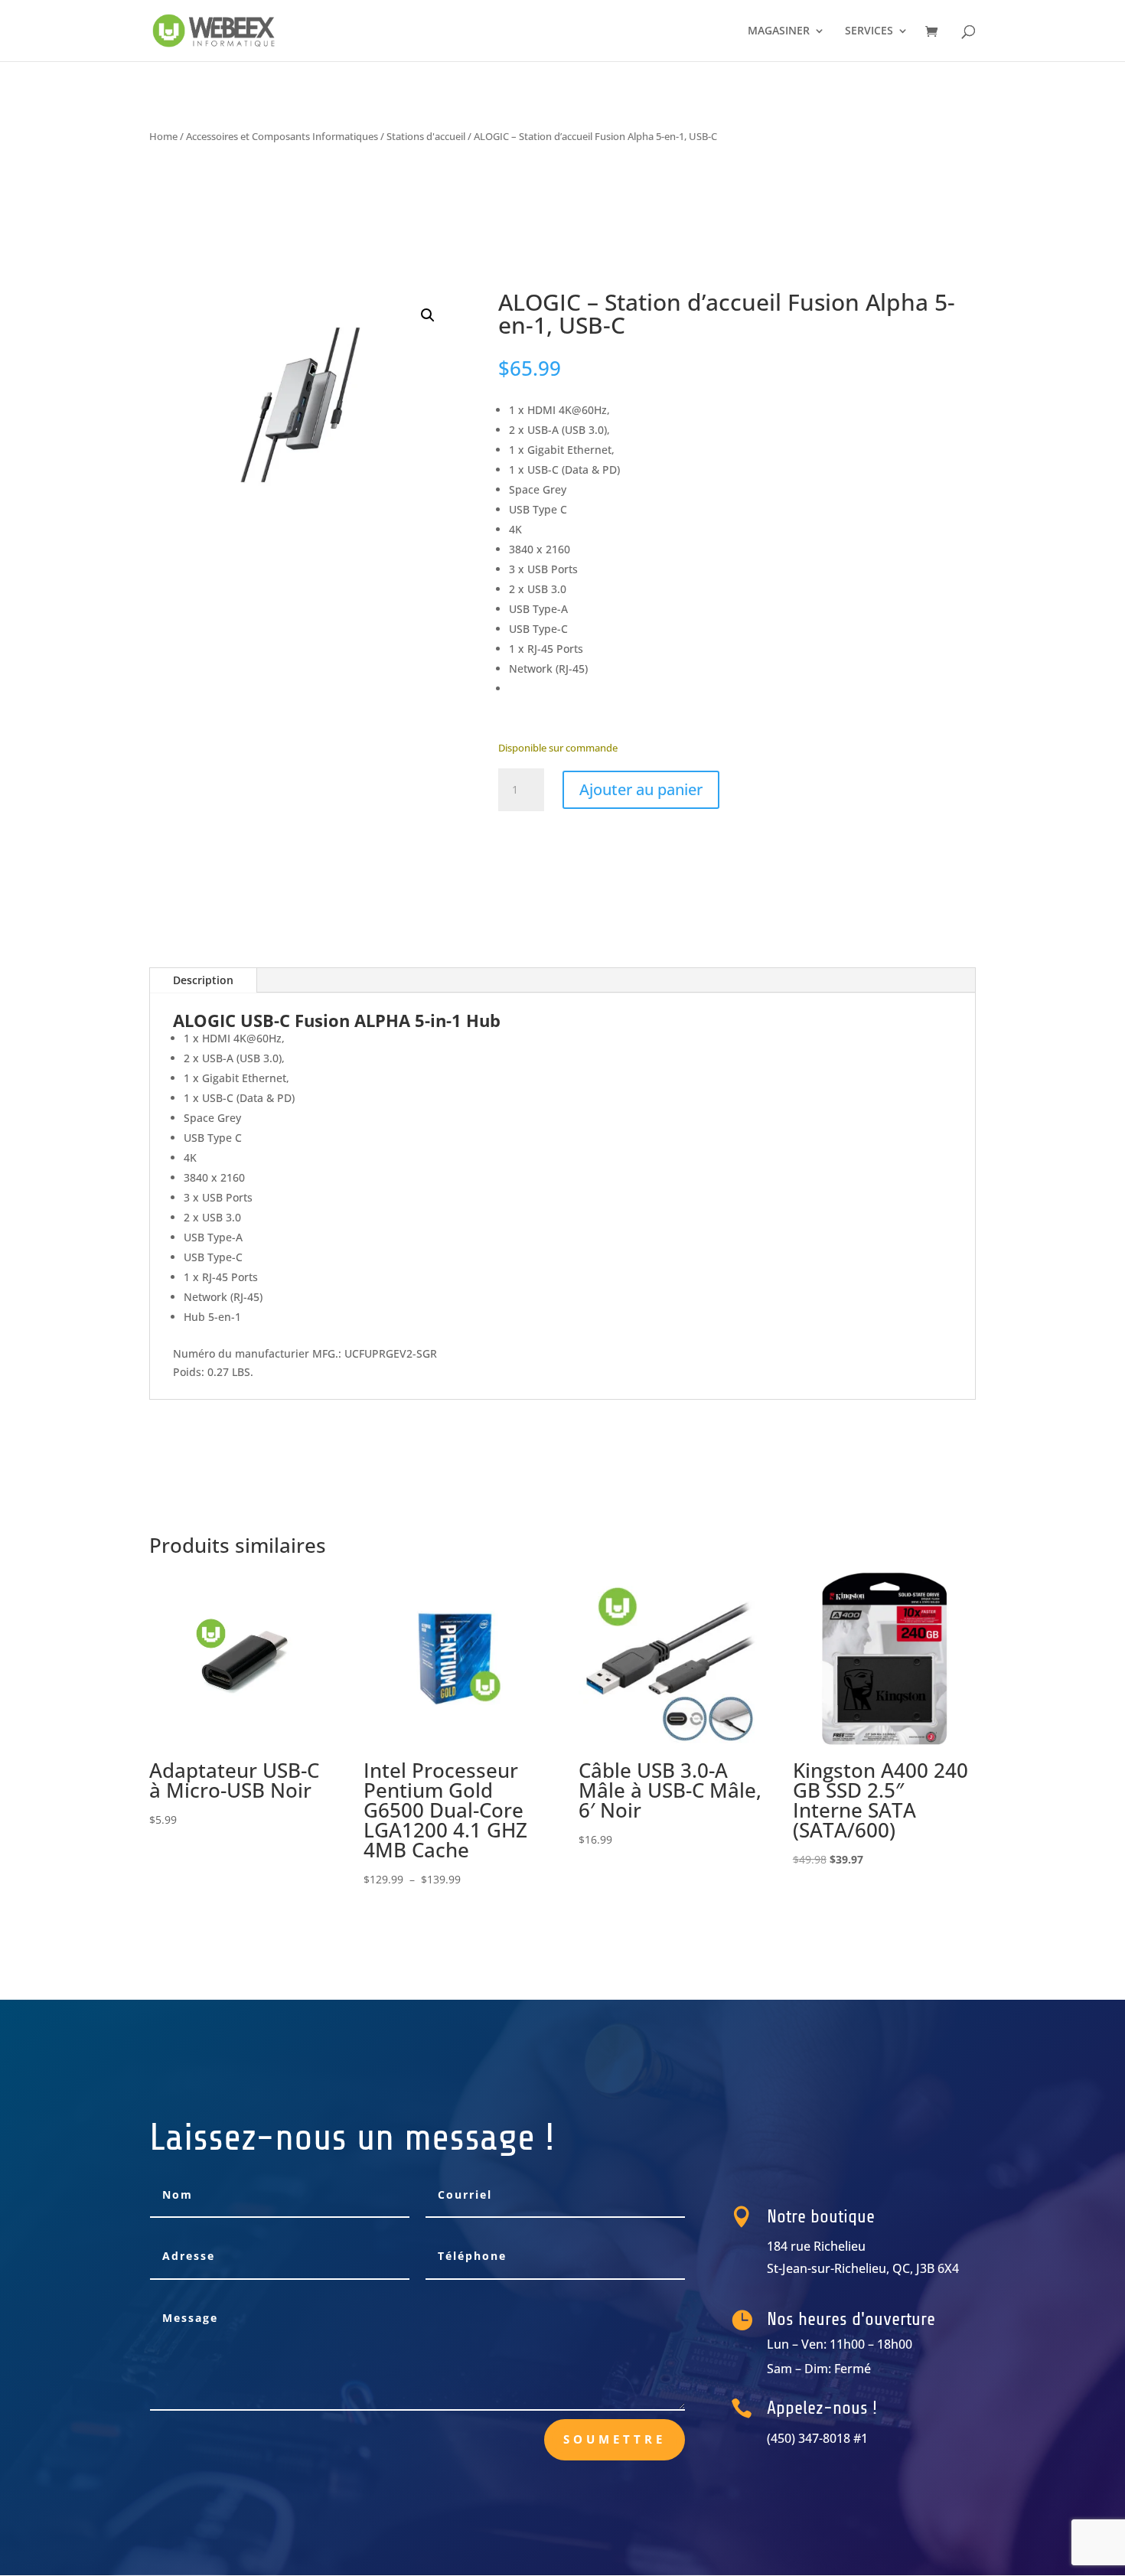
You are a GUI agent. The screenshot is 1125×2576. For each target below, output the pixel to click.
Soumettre (615, 2439)
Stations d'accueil (426, 136)
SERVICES (869, 31)
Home (163, 136)
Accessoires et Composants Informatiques (282, 136)
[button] (428, 315)
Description (203, 980)
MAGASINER (779, 31)
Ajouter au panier (641, 789)
